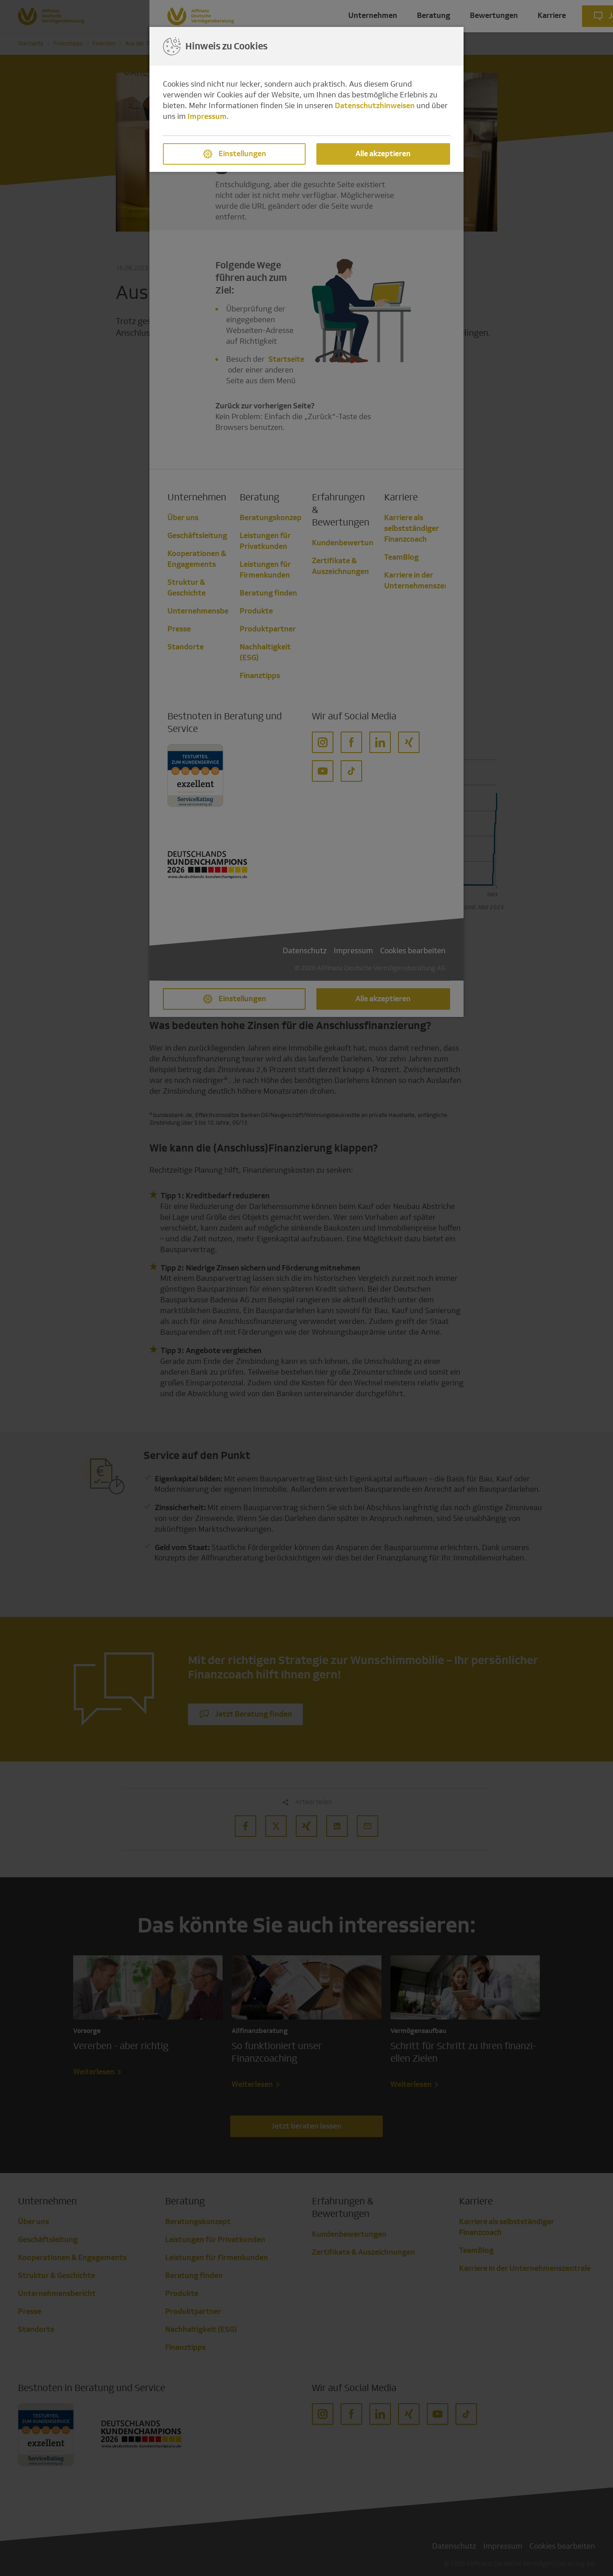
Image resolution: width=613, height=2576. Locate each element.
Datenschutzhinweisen (375, 106)
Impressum (207, 116)
